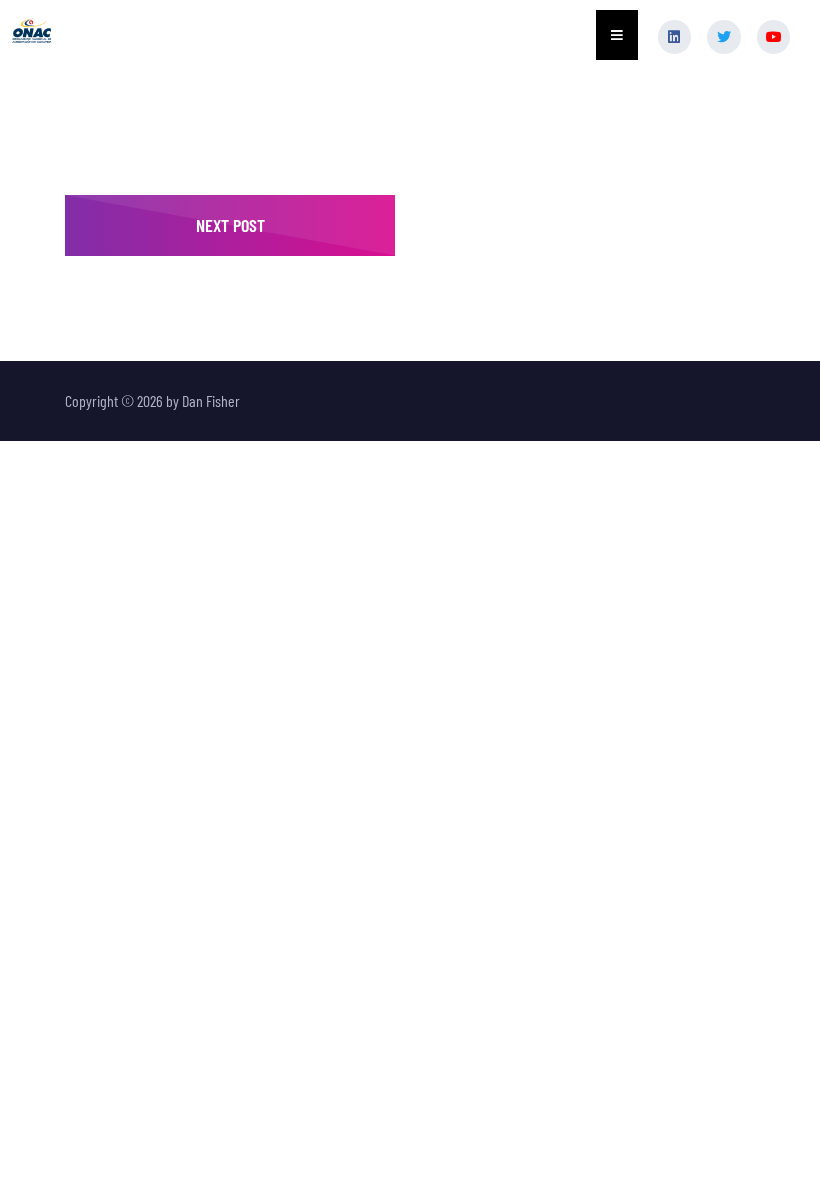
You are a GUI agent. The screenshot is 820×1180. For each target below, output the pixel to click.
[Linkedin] (675, 37)
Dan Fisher (211, 400)
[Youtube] (774, 37)
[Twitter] (724, 37)
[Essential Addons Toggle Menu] (617, 35)
